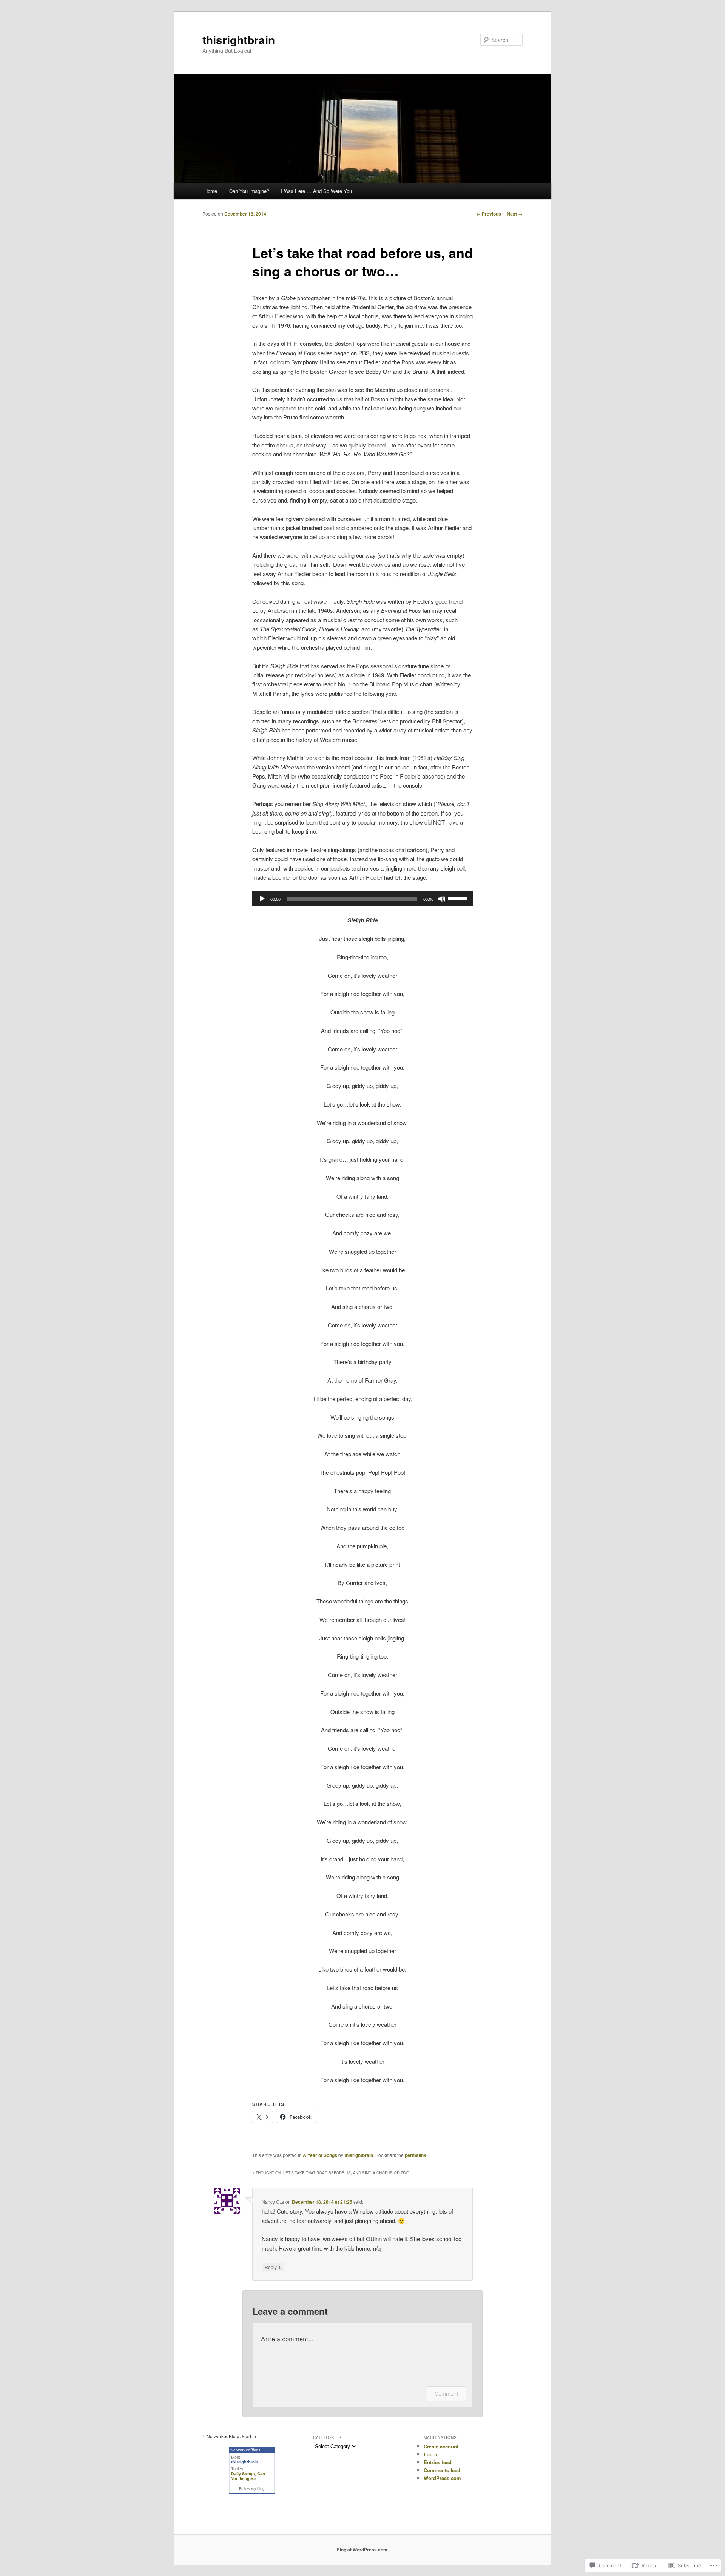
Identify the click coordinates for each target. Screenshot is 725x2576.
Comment (447, 2393)
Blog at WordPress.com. (362, 2550)
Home (211, 191)
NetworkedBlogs (245, 2450)
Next (515, 214)
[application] (362, 899)
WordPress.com (442, 2478)
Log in (431, 2454)
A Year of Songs (320, 2155)
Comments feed (442, 2470)
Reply (273, 2267)
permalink (416, 2155)
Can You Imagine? (249, 191)
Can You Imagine (248, 2476)
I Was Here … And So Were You (316, 191)
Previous (489, 214)
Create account (441, 2446)
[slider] (458, 898)
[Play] (262, 899)
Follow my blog (252, 2489)
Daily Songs (243, 2474)
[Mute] (442, 899)
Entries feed (438, 2462)
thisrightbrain (239, 39)
